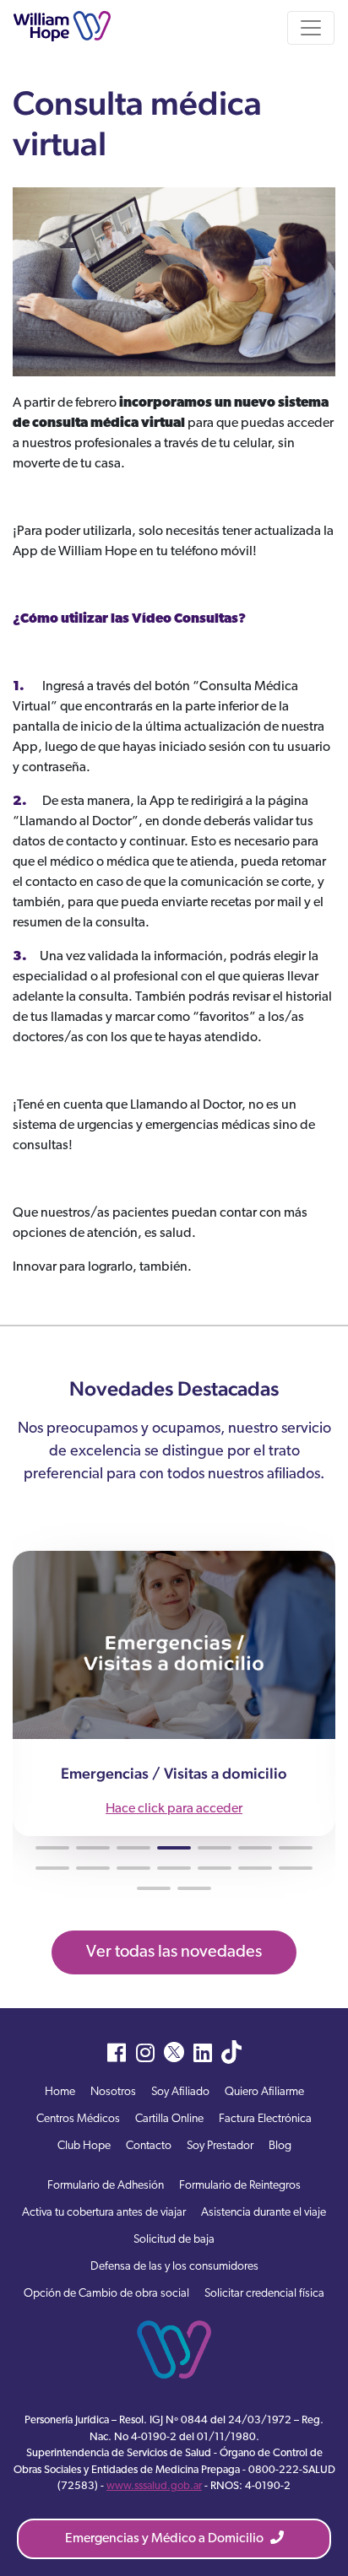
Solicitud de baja (174, 2240)
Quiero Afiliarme (264, 2092)
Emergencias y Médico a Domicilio (166, 2539)
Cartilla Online (169, 2119)
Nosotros (113, 2092)
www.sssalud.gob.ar (154, 2486)
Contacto (149, 2146)
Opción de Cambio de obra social (106, 2294)
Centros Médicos (78, 2119)
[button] (52, 1848)
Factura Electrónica (265, 2119)
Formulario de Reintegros (240, 2186)
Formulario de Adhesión (106, 2186)
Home (60, 2092)
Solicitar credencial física (264, 2294)
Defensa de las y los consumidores (174, 2267)
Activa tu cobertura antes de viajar (104, 2213)
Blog (280, 2146)
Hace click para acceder (174, 1809)
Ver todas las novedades (174, 1952)
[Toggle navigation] (311, 28)
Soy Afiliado (180, 2092)
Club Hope (84, 2146)
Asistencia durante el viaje (264, 2213)
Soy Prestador (220, 2146)
